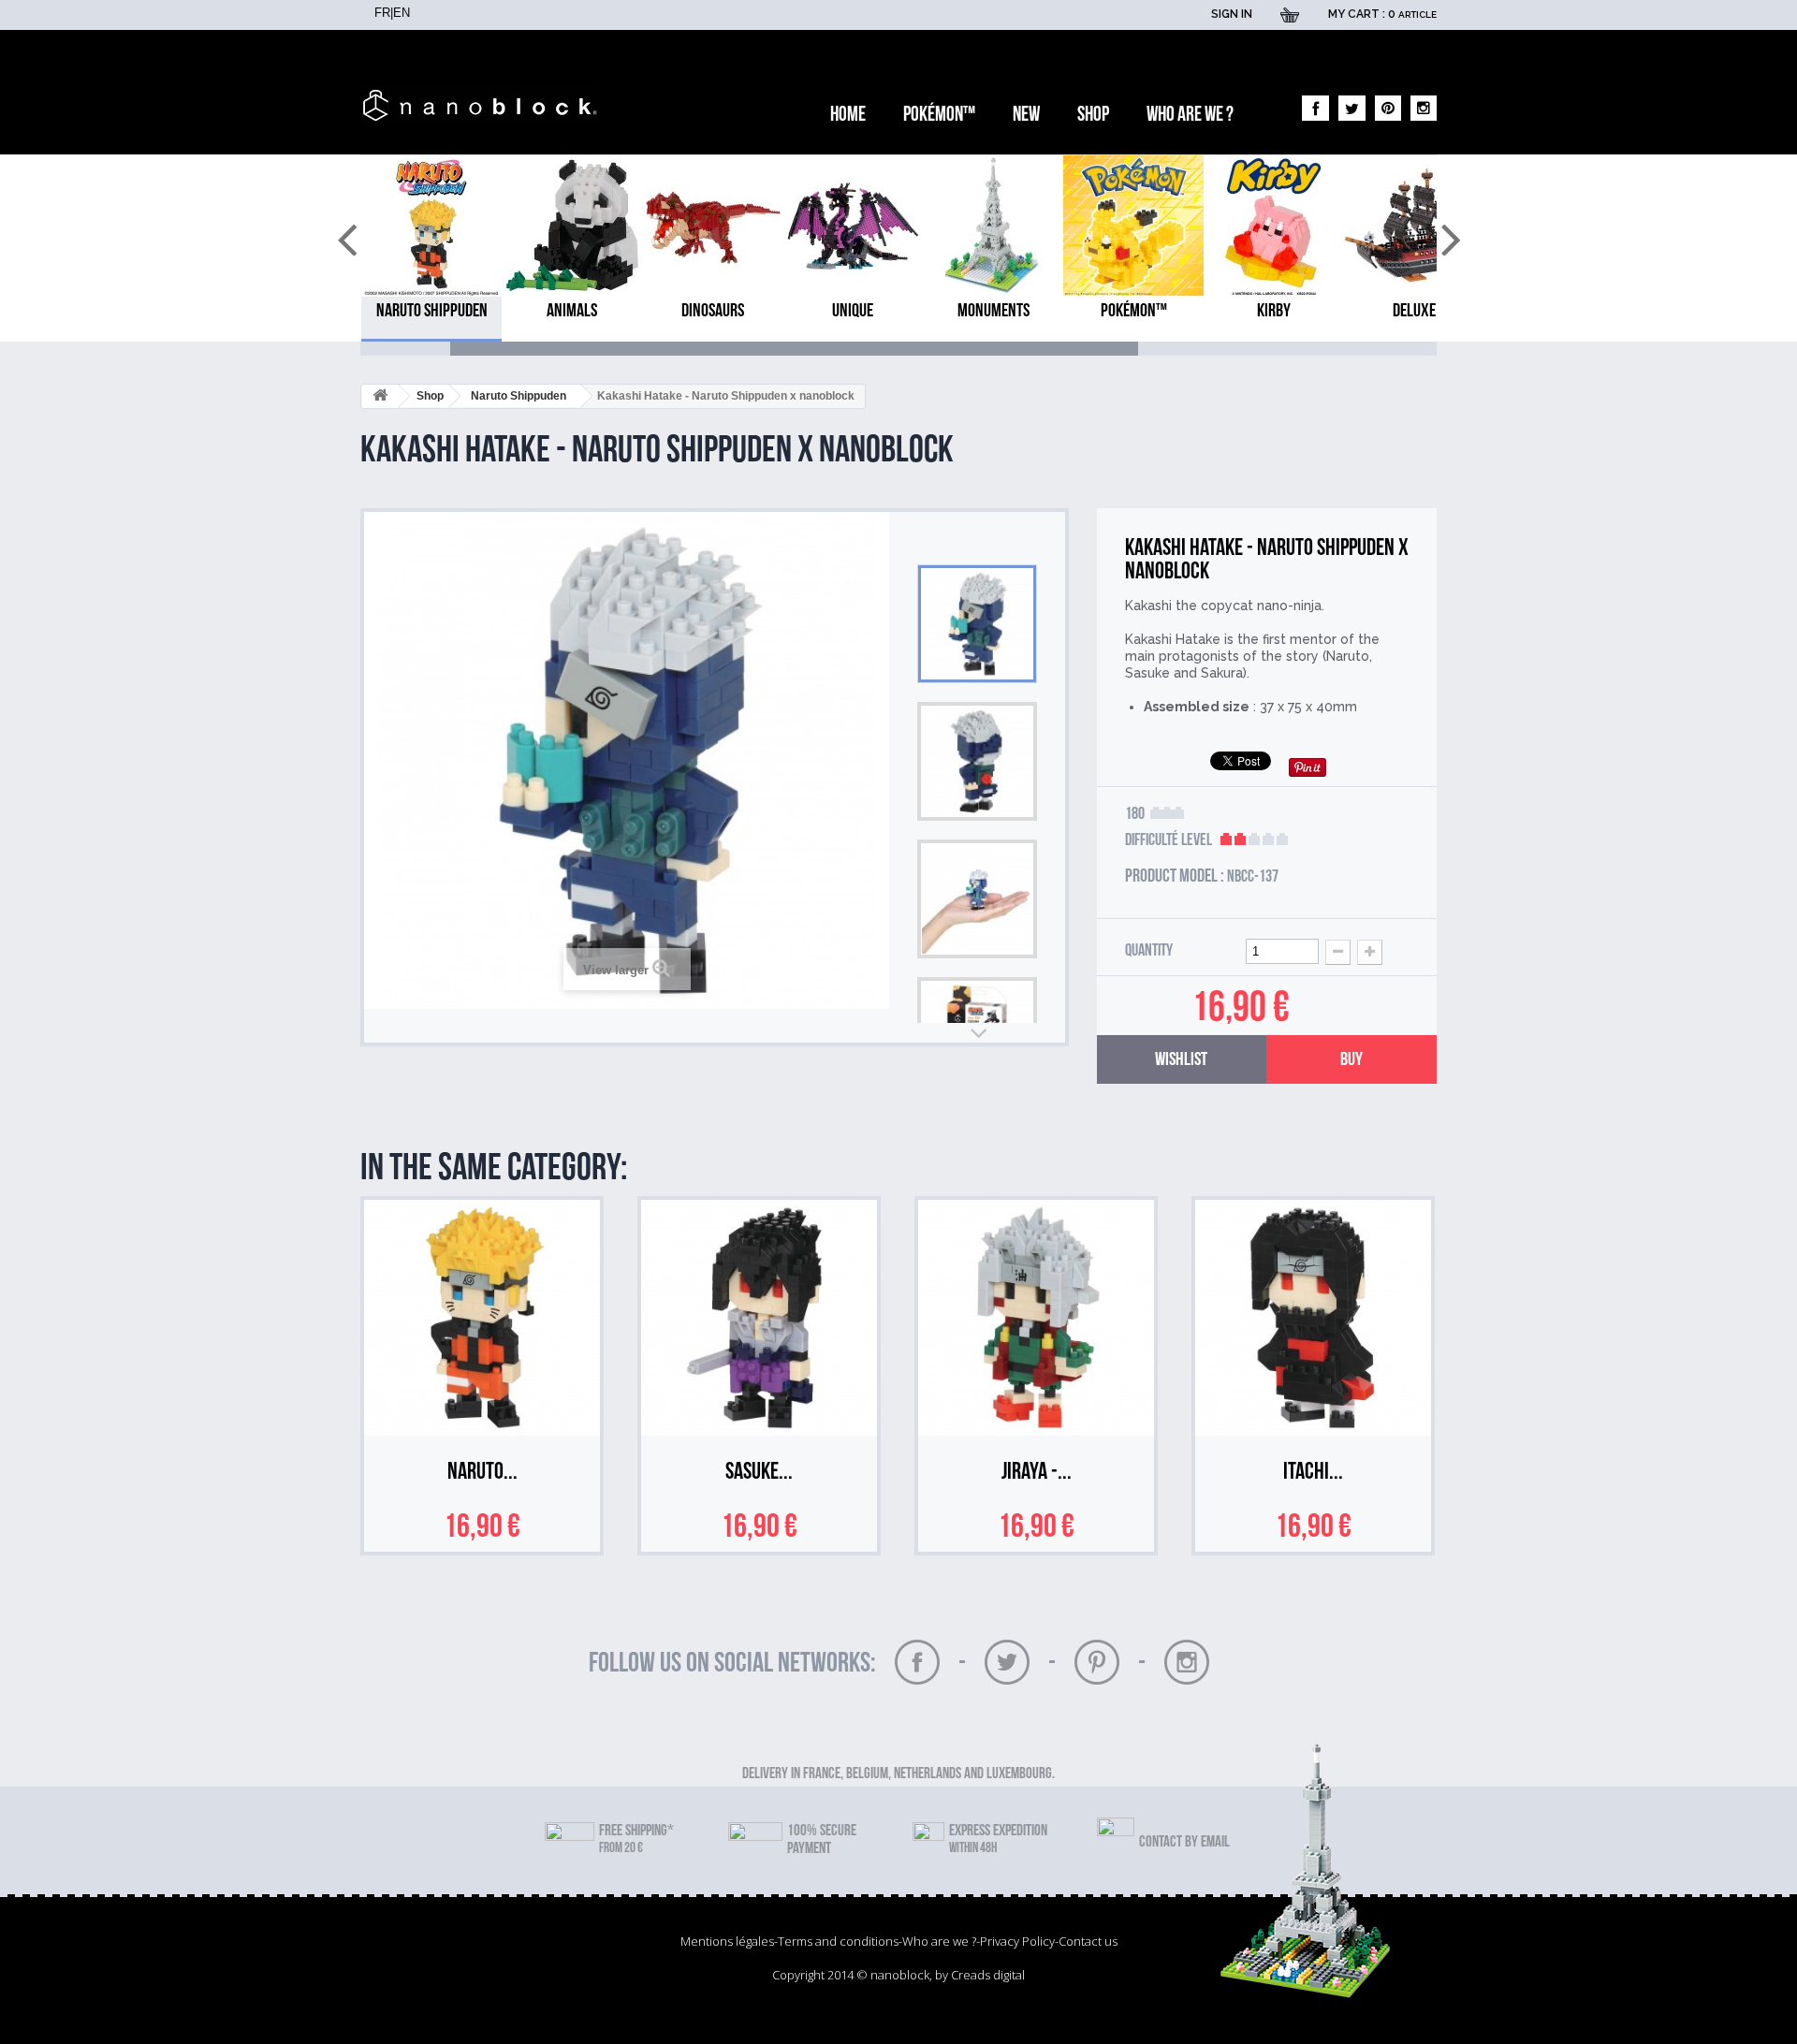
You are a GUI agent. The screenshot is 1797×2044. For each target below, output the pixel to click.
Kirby (1274, 311)
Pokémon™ (939, 115)
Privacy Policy (1017, 1941)
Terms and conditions (838, 1941)
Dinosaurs (713, 311)
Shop (1093, 115)
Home (848, 115)
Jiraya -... (1037, 1475)
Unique (853, 311)
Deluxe (1414, 311)
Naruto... (482, 1475)
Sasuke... (759, 1475)
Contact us (1088, 1941)
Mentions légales (727, 1941)
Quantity (1149, 951)
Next (977, 1033)
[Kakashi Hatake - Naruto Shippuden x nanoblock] (977, 624)
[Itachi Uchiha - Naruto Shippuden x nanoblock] (1313, 1318)
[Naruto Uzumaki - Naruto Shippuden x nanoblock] (482, 1318)
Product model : (1175, 876)
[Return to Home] (380, 396)
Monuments (993, 311)
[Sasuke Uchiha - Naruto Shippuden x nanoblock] (759, 1318)
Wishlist (1181, 1059)
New (1026, 115)
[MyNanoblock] (484, 105)
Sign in (1232, 14)
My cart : (1382, 14)
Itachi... (1313, 1475)
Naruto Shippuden (432, 311)
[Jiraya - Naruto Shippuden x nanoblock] (1036, 1318)
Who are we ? (1190, 115)
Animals (572, 311)
